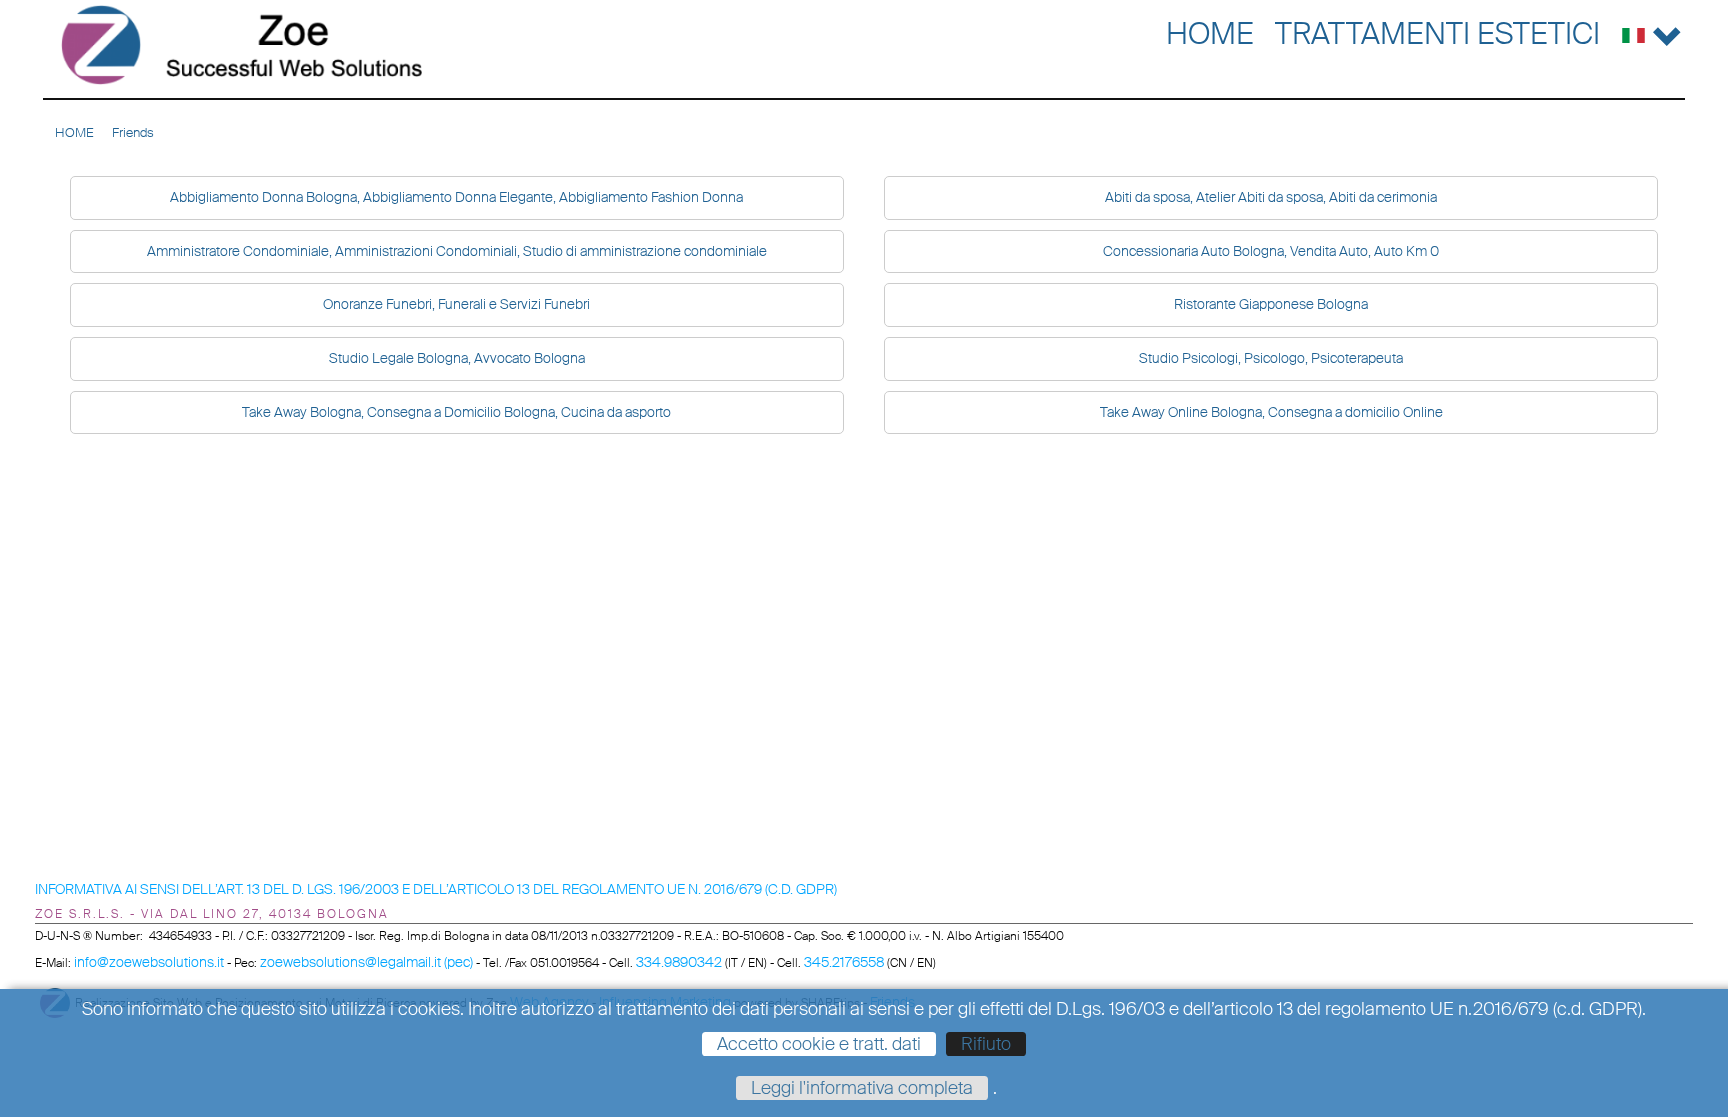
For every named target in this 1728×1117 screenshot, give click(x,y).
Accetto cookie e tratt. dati (819, 1044)
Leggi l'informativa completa (862, 1088)
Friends (133, 132)
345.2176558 (844, 962)
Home (1210, 33)
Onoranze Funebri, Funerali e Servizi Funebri (456, 304)
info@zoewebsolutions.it (149, 962)
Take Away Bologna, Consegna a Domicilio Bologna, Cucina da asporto (456, 412)
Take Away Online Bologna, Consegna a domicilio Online (1271, 412)
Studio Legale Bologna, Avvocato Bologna (457, 358)
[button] (1652, 31)
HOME (74, 132)
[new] (242, 45)
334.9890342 (679, 962)
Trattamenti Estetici (1437, 33)
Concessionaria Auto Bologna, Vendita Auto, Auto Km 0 (1271, 251)
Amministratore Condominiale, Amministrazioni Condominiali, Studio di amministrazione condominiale (457, 251)
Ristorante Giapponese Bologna (1271, 304)
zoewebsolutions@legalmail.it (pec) (366, 962)
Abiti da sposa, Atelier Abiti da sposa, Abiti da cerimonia (1271, 197)
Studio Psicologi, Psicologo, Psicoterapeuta (1271, 358)
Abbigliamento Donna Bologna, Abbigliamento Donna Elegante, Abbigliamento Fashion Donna (456, 197)
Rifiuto (986, 1044)
